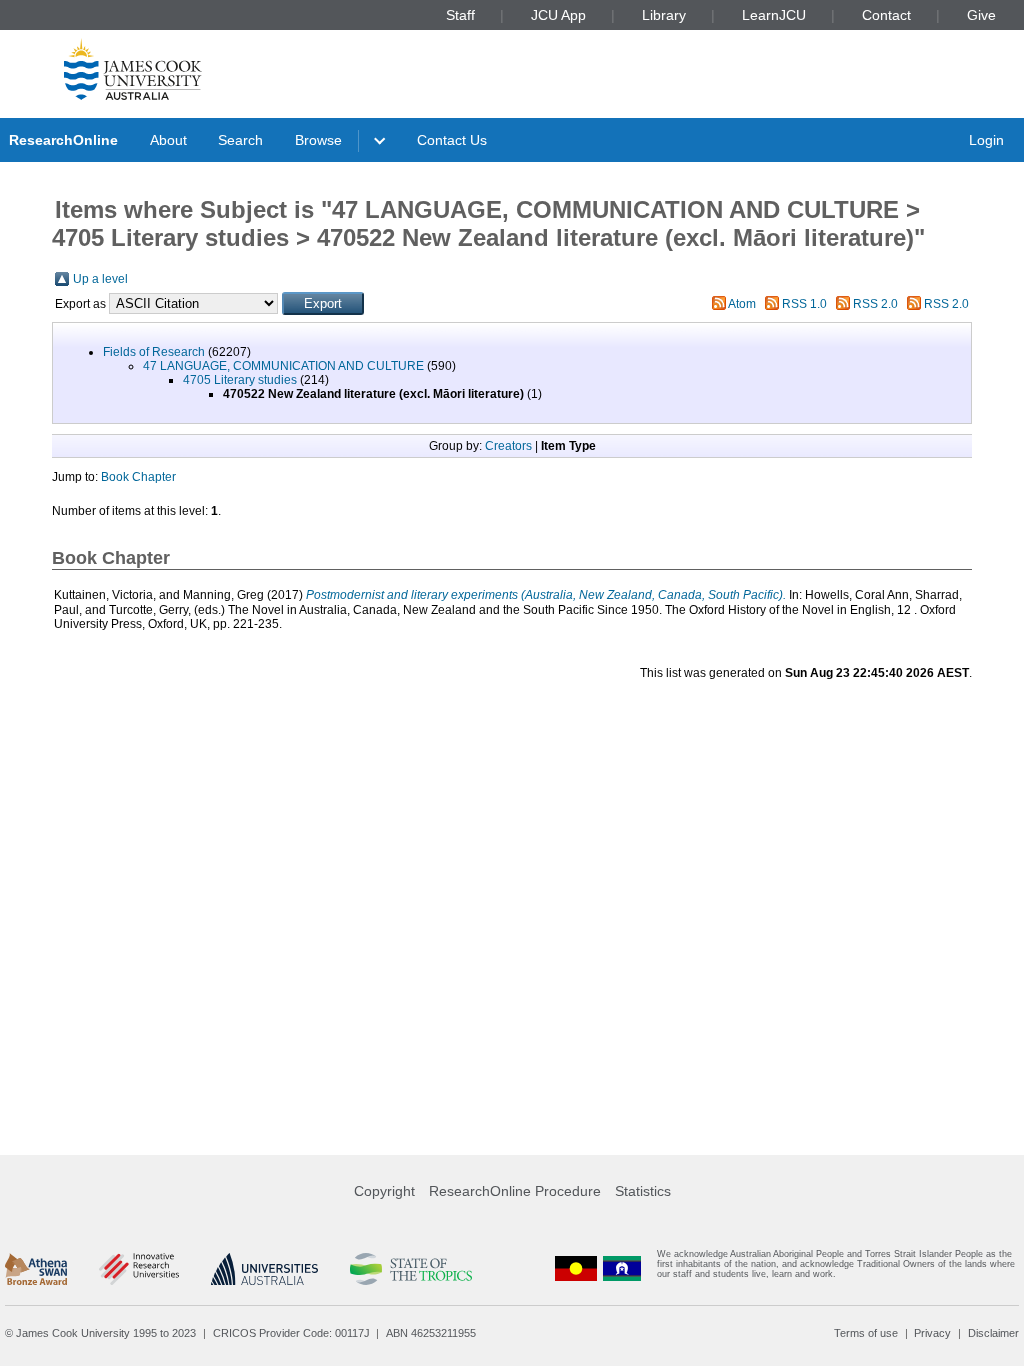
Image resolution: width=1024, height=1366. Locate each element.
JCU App (558, 15)
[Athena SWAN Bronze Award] (36, 1269)
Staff (460, 15)
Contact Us (452, 140)
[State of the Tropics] (411, 1269)
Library (664, 15)
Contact (886, 15)
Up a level (100, 279)
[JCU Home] (133, 69)
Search (240, 140)
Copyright (384, 1191)
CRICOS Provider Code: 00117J (291, 1333)
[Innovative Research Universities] (138, 1269)
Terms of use (866, 1333)
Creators (508, 446)
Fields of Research (154, 352)
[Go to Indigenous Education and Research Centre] (576, 1268)
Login (986, 140)
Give (981, 15)
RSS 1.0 (804, 304)
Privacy (932, 1333)
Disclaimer (993, 1333)
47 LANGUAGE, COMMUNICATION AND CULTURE (283, 366)
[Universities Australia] (264, 1269)
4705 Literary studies (240, 380)
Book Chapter (138, 477)
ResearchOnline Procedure (515, 1191)
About (168, 140)
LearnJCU (774, 15)
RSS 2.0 (875, 304)
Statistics (643, 1191)
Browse (318, 140)
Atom (742, 304)
